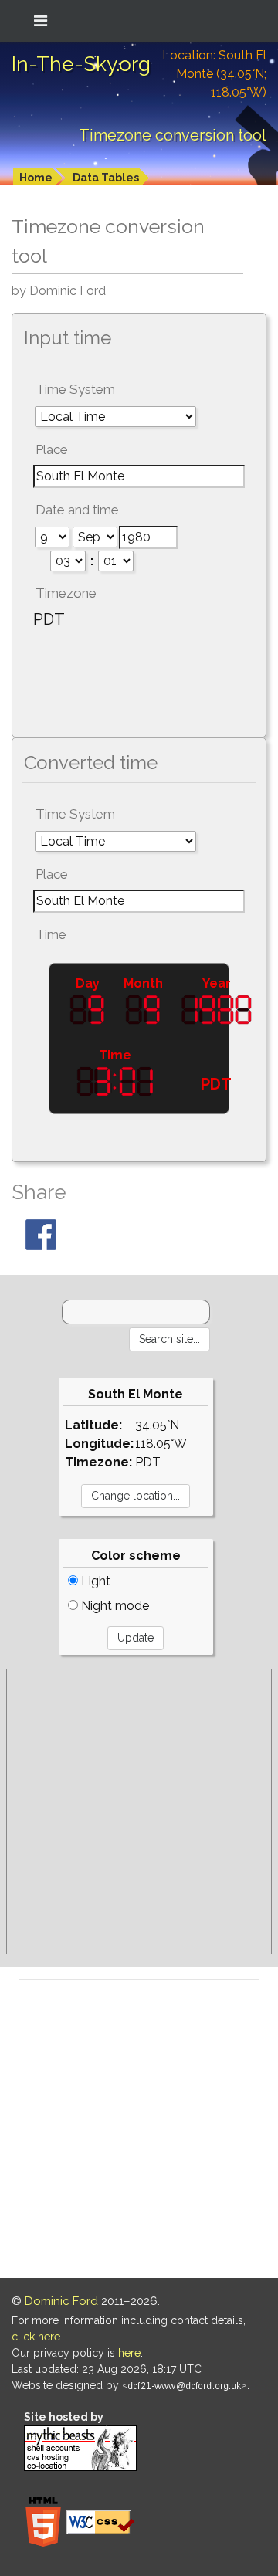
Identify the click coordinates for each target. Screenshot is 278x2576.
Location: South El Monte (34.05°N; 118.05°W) (214, 74)
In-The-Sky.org (81, 64)
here (129, 2353)
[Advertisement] (139, 1812)
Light (94, 1581)
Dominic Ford (61, 2301)
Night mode (114, 1606)
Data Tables (106, 178)
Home (36, 178)
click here (36, 2337)
